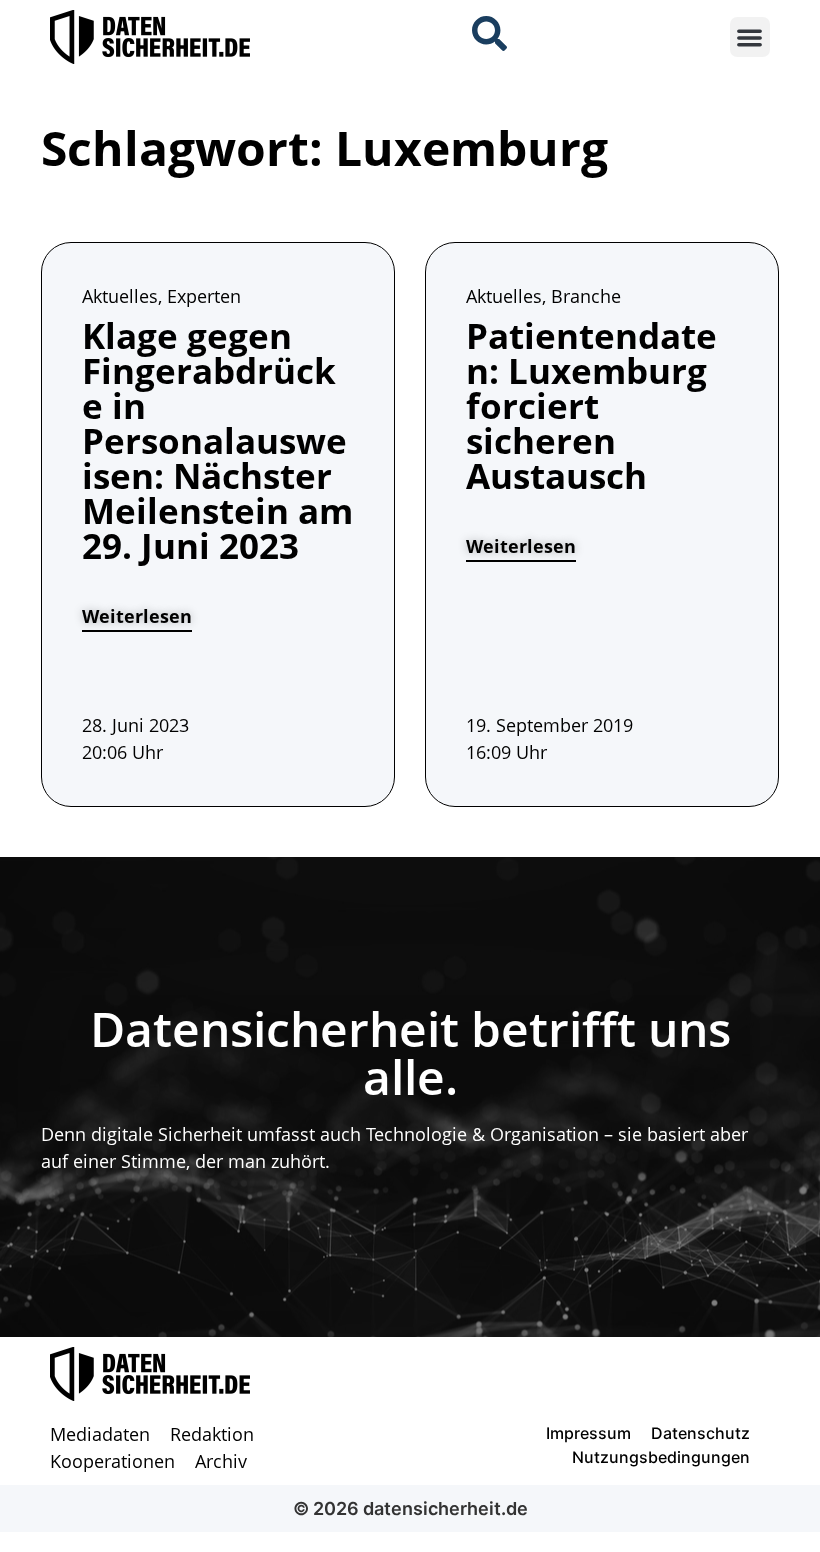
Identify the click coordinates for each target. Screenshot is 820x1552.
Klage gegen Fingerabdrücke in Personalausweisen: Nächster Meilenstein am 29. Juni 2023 (217, 440)
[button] (750, 37)
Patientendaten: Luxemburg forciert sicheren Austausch (591, 405)
